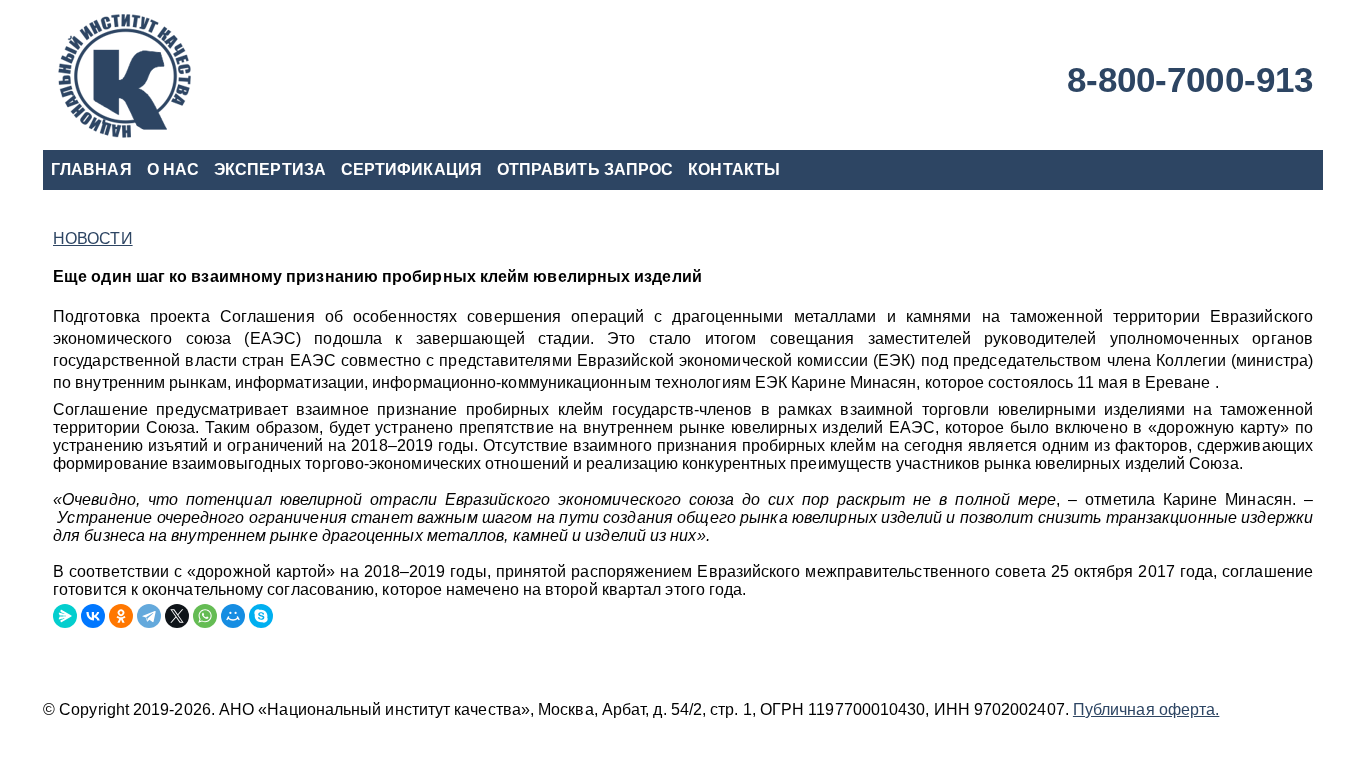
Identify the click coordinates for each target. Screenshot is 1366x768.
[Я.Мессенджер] (65, 616)
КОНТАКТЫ (734, 169)
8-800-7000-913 (1190, 79)
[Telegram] (149, 616)
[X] (177, 616)
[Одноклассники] (121, 616)
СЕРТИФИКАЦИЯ (411, 169)
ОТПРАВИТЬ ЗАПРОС (585, 169)
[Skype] (261, 616)
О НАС (173, 169)
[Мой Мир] (233, 616)
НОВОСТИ (93, 238)
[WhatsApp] (205, 616)
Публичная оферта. (1146, 709)
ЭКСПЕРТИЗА (270, 169)
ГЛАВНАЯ (91, 169)
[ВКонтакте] (93, 616)
